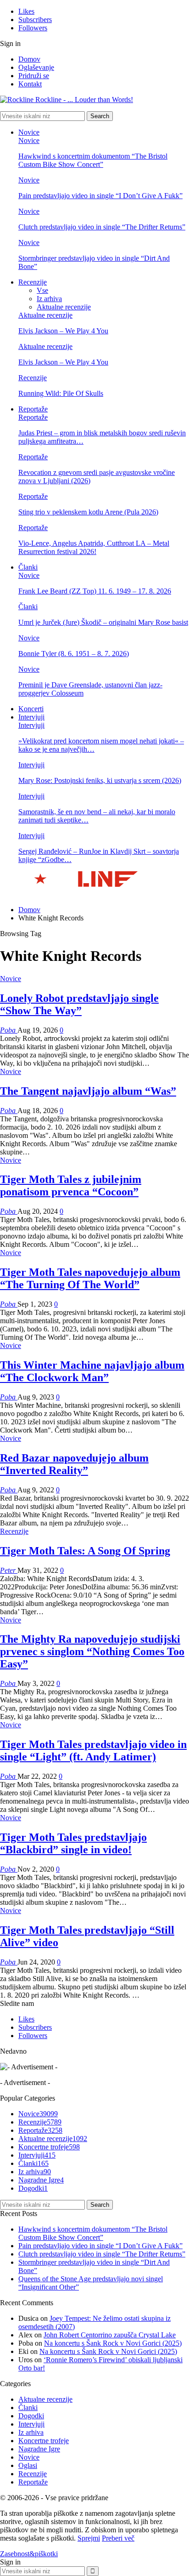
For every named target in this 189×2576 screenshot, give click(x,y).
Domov (29, 59)
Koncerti (31, 709)
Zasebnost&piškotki (29, 2554)
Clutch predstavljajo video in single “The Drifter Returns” (102, 227)
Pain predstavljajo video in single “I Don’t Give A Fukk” (100, 196)
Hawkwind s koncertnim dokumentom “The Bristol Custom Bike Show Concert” (93, 160)
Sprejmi (89, 2538)
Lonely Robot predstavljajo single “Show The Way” (79, 1004)
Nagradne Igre (41, 2180)
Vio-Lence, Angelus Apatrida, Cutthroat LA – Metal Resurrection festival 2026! (94, 547)
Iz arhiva (49, 299)
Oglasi (28, 2465)
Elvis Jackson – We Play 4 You (63, 331)
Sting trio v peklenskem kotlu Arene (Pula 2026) (88, 512)
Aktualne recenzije (64, 307)
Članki (28, 567)
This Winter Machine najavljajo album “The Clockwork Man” (92, 1371)
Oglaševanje (36, 67)
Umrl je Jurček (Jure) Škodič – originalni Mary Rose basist (103, 622)
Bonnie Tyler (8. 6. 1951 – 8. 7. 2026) (74, 654)
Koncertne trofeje (49, 2147)
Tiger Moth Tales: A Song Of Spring (85, 1551)
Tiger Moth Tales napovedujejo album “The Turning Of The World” (90, 1278)
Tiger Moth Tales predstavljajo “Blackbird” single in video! (73, 1843)
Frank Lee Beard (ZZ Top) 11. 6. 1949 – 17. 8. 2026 (95, 591)
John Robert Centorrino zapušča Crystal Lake (110, 2335)
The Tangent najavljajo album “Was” (88, 1091)
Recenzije (33, 282)
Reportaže (33, 409)
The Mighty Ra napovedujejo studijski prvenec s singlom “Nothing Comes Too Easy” (92, 1651)
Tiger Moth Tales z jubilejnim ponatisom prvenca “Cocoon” (71, 1185)
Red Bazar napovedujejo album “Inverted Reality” (74, 1464)
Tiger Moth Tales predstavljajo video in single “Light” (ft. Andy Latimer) (93, 1751)
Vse (42, 290)
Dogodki (33, 2188)
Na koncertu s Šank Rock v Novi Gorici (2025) (113, 2343)
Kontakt (30, 84)
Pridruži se (34, 76)
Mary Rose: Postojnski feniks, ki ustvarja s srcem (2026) (100, 780)
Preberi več (118, 2538)
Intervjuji (31, 717)
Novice (29, 132)
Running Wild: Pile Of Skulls (61, 393)
